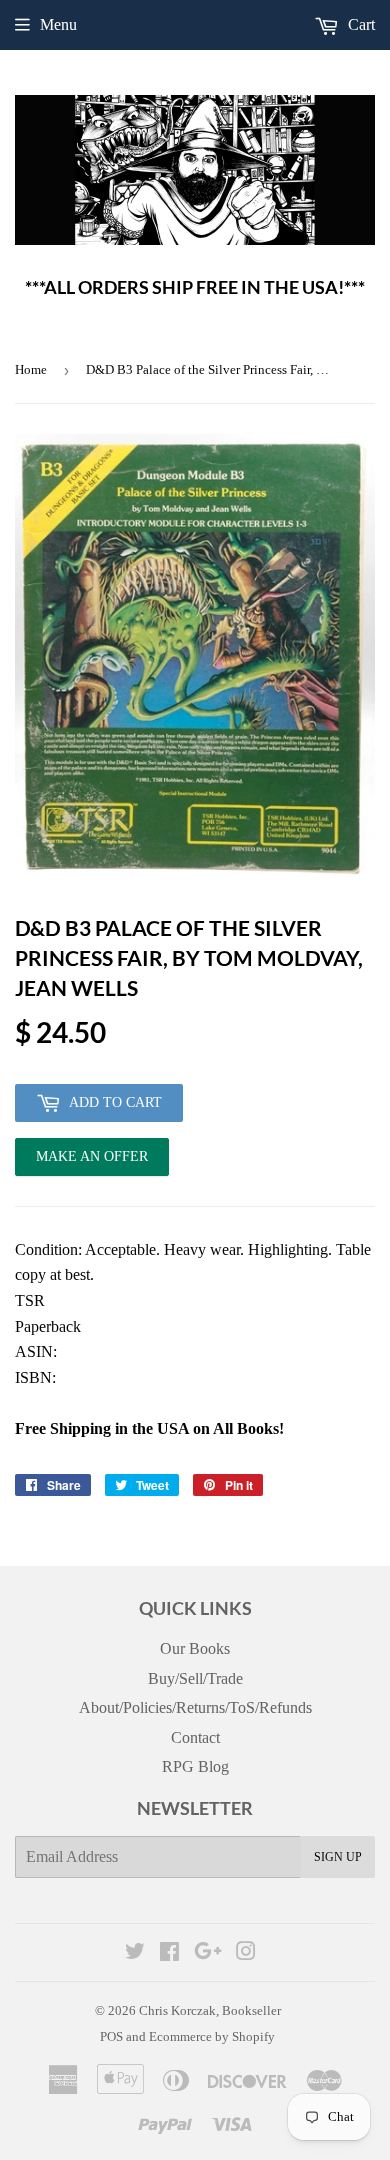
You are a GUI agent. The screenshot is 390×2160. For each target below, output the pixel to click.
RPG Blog (195, 1766)
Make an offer (92, 1162)
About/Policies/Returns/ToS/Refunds (195, 1707)
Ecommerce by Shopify (212, 2036)
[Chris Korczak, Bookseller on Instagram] (246, 1953)
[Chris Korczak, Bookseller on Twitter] (135, 1953)
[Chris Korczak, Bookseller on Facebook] (169, 1953)
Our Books (195, 1648)
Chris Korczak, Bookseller (210, 2010)
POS (111, 2036)
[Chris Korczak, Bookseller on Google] (208, 1953)
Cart (359, 24)
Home (31, 369)
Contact (195, 1737)
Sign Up (338, 1857)
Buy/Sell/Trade (195, 1678)
